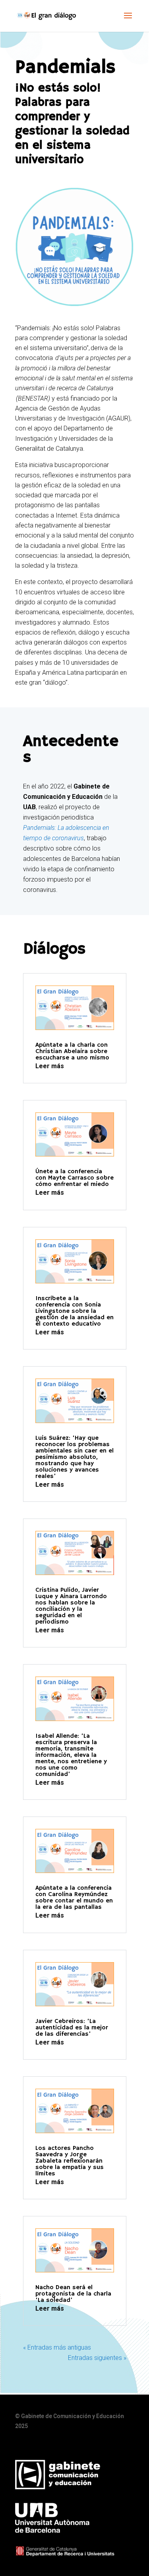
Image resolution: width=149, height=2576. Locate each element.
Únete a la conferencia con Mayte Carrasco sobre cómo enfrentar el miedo (74, 1178)
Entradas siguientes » (97, 2358)
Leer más (50, 1066)
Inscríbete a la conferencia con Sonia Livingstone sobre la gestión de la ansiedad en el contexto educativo (74, 1311)
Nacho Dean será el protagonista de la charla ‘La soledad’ (73, 2294)
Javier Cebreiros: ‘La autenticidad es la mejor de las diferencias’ (72, 2028)
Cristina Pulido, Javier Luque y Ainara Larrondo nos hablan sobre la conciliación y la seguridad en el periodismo (71, 1606)
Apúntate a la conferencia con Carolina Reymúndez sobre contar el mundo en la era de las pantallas (74, 1898)
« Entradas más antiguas (57, 2347)
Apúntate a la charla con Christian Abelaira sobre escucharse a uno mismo (72, 1051)
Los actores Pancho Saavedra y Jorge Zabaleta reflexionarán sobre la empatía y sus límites (70, 2161)
